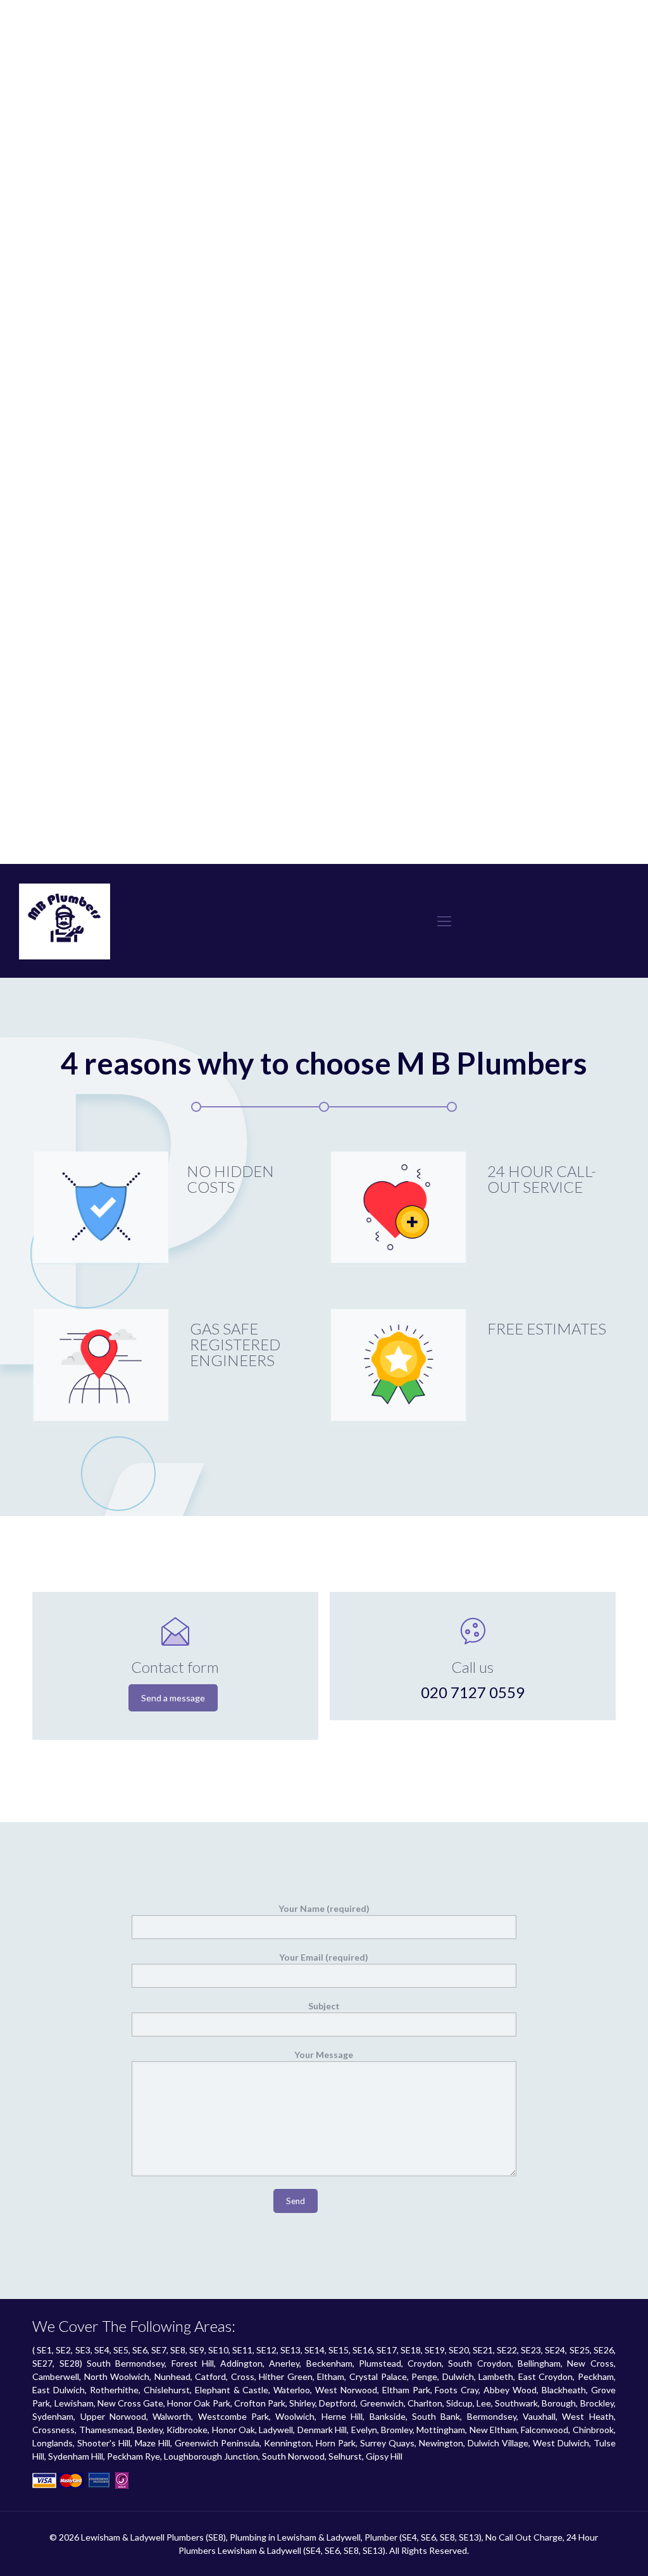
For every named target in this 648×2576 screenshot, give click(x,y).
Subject (324, 2006)
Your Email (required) (324, 1957)
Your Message (324, 2055)
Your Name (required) (324, 1908)
